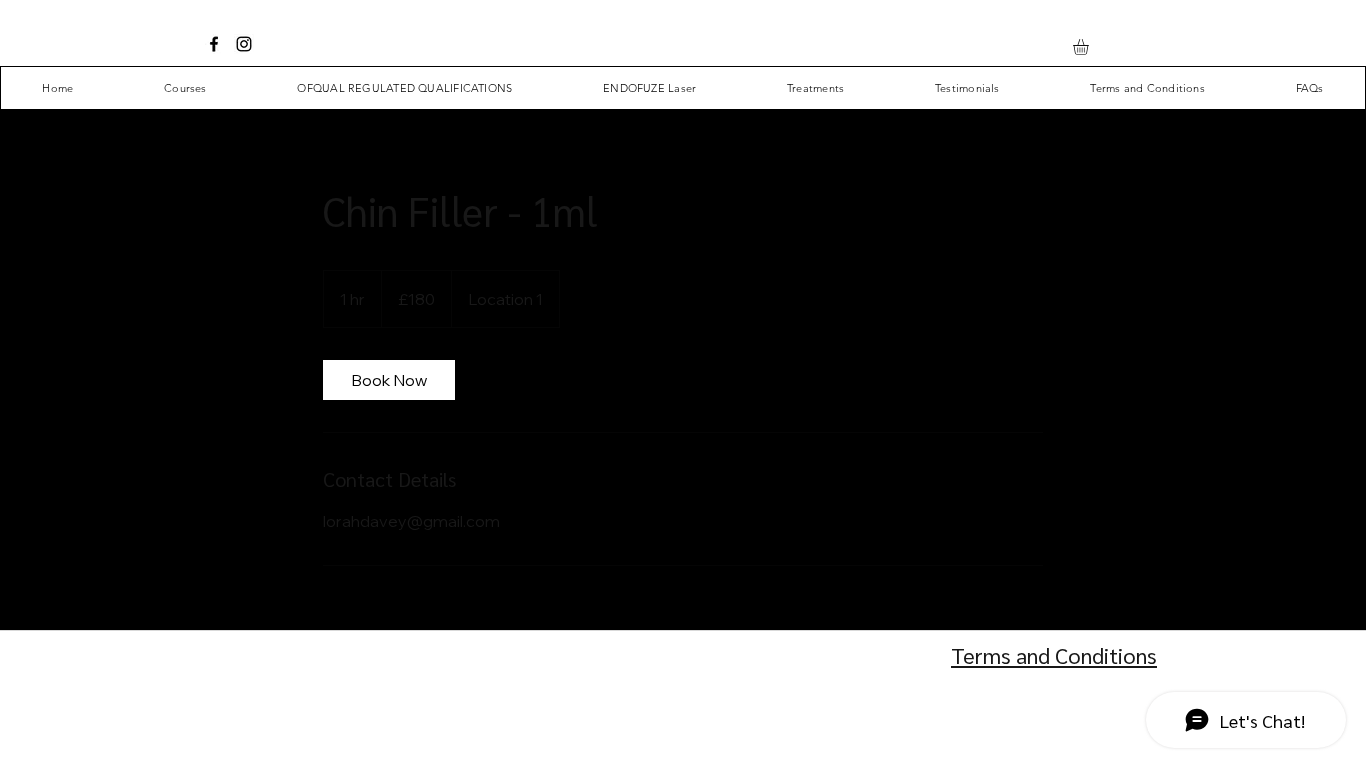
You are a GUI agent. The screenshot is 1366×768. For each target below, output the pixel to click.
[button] (1090, 47)
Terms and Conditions (1054, 655)
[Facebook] (214, 44)
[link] (389, 380)
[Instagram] (244, 44)
